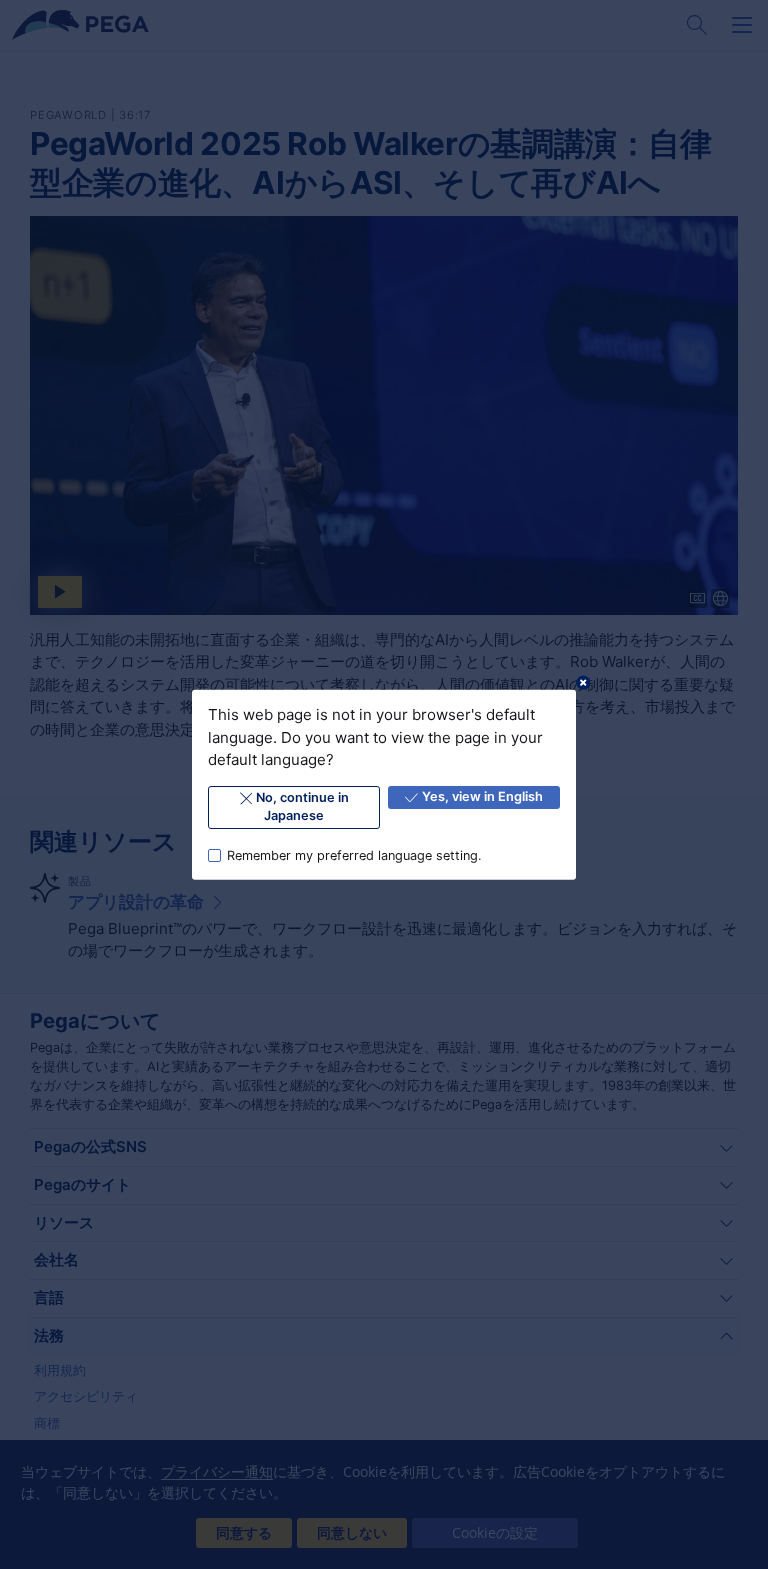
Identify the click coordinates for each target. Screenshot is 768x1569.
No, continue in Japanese (302, 806)
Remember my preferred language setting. (354, 854)
